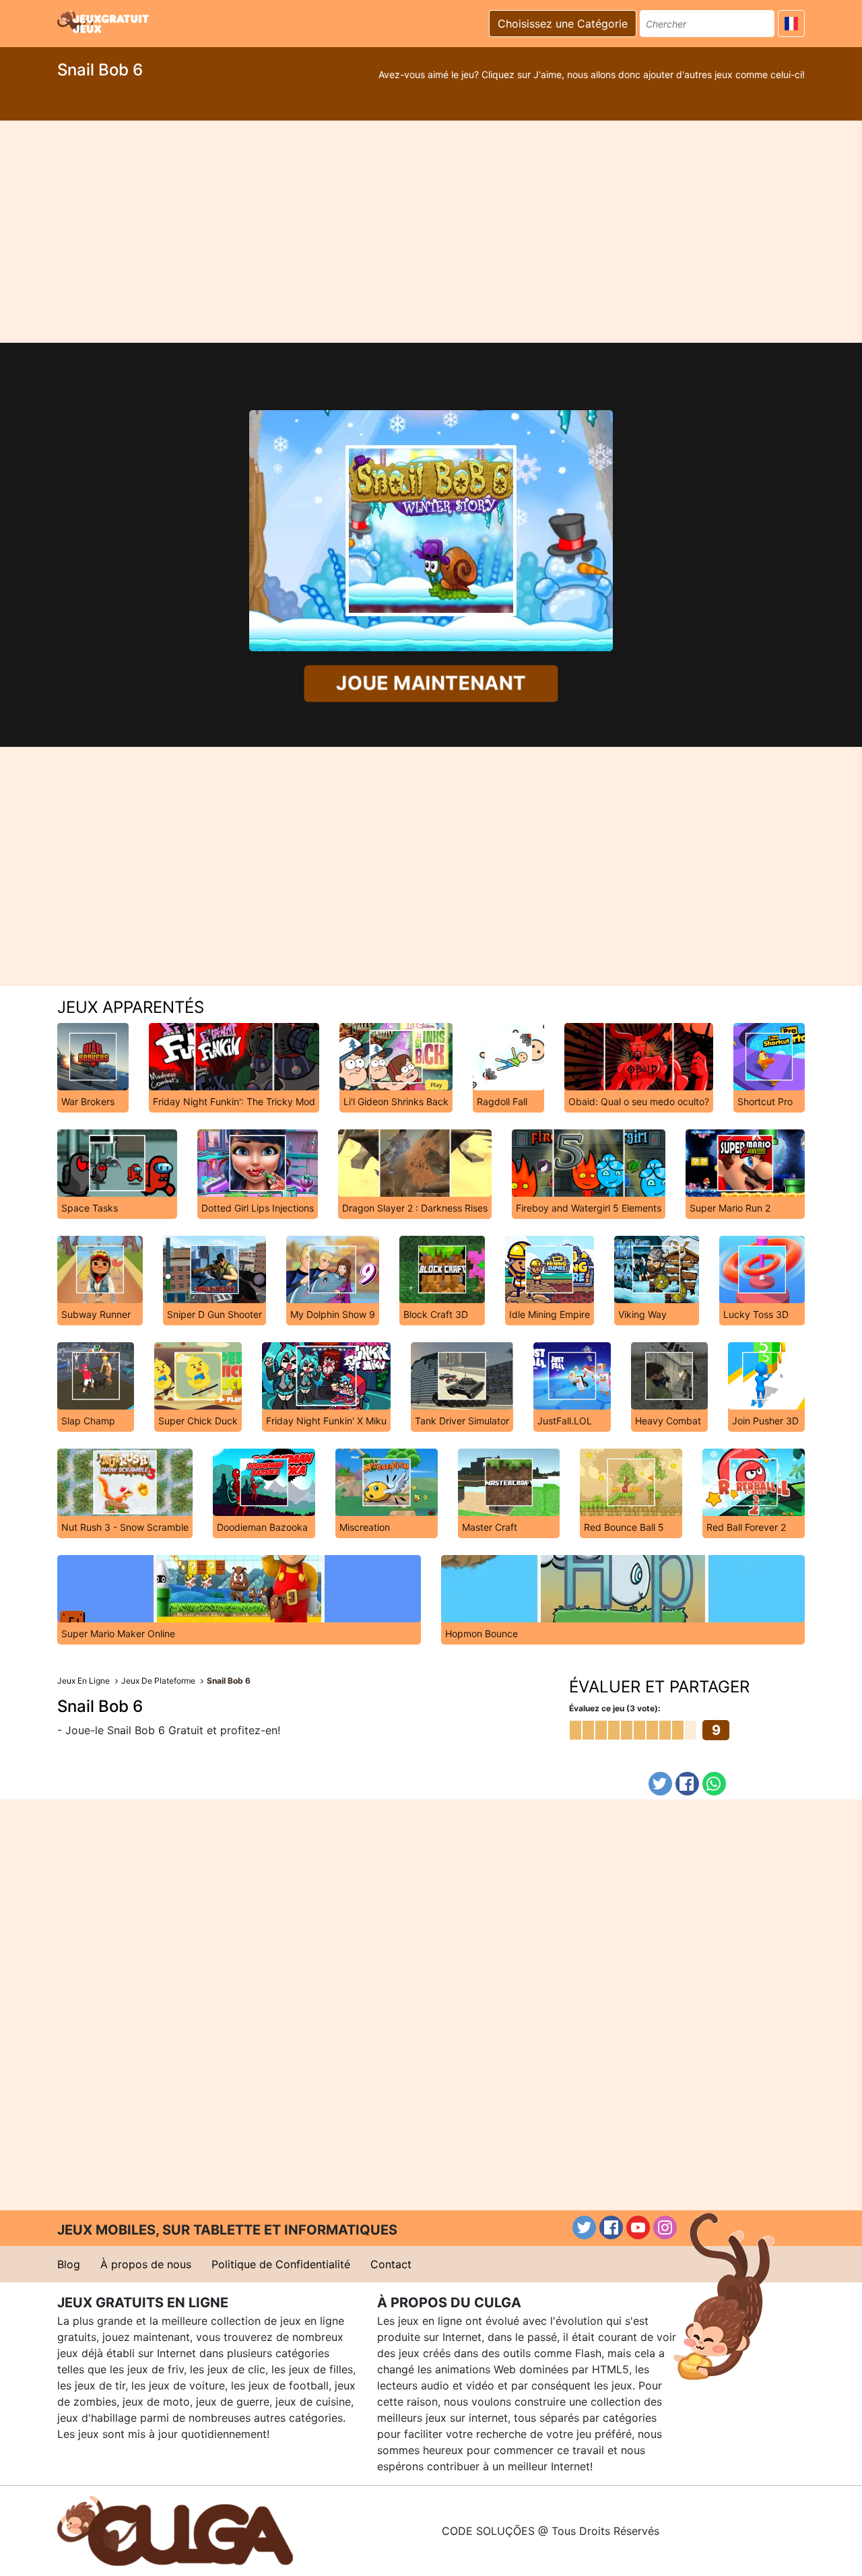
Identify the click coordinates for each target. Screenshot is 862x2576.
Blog (69, 2264)
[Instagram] (665, 2227)
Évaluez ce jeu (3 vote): (615, 1708)
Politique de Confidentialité (281, 2264)
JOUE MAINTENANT (431, 683)
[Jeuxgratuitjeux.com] (104, 22)
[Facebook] (687, 1784)
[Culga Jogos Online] (175, 2530)
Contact (391, 2264)
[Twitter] (660, 1784)
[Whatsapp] (714, 1784)
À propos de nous (146, 2264)
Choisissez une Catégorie (563, 24)
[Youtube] (638, 2227)
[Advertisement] (431, 232)
